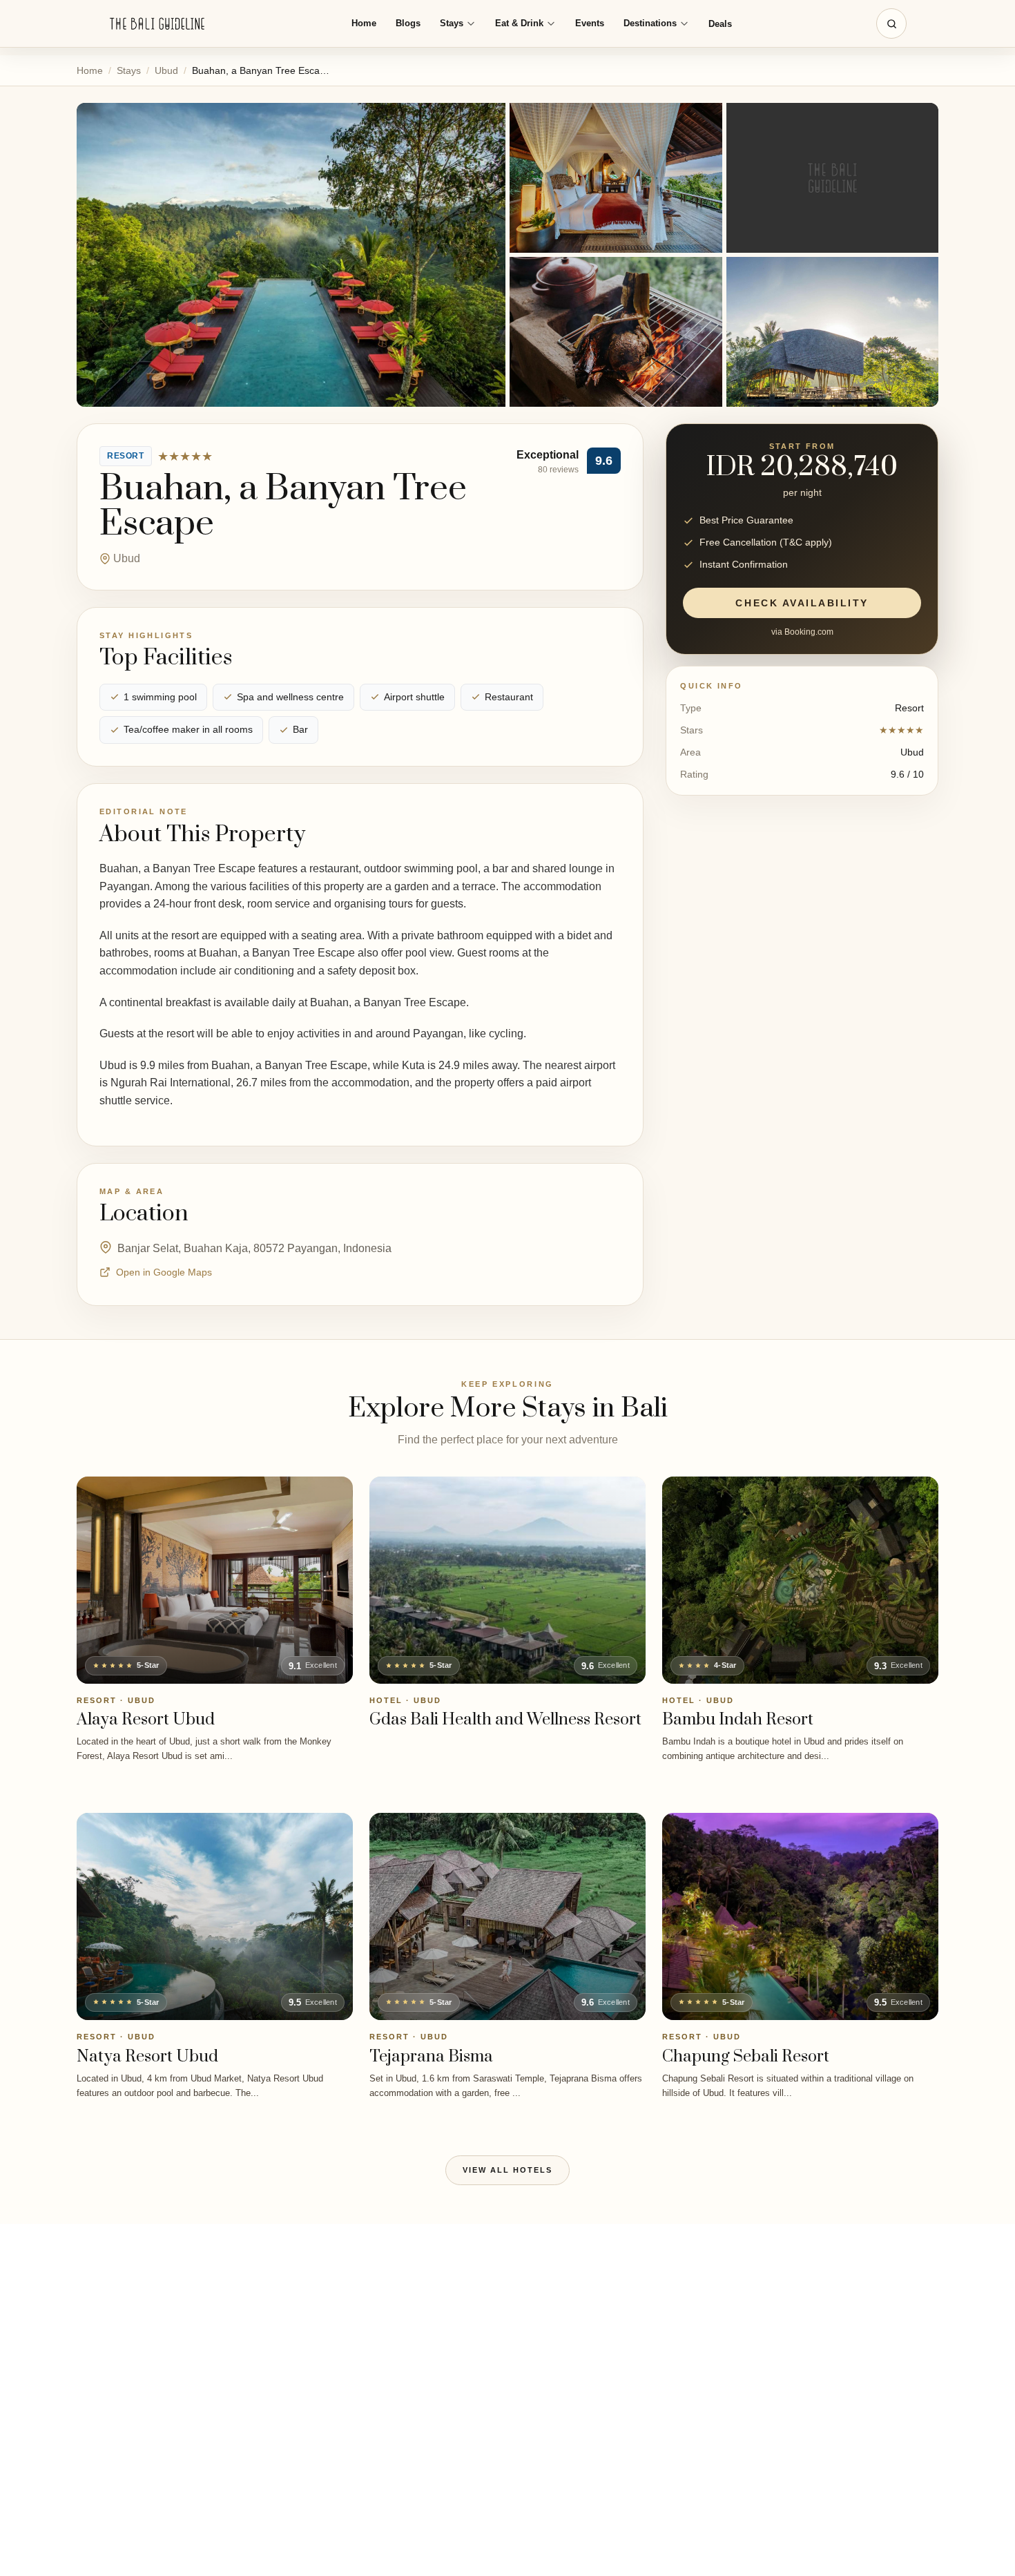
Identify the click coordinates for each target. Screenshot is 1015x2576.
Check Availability (802, 604)
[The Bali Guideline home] (157, 24)
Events (590, 23)
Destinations (650, 23)
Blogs (408, 23)
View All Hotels (507, 2170)
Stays (452, 23)
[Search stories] (891, 23)
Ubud (166, 70)
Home (364, 23)
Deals (720, 24)
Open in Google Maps (164, 1272)
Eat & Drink (519, 23)
